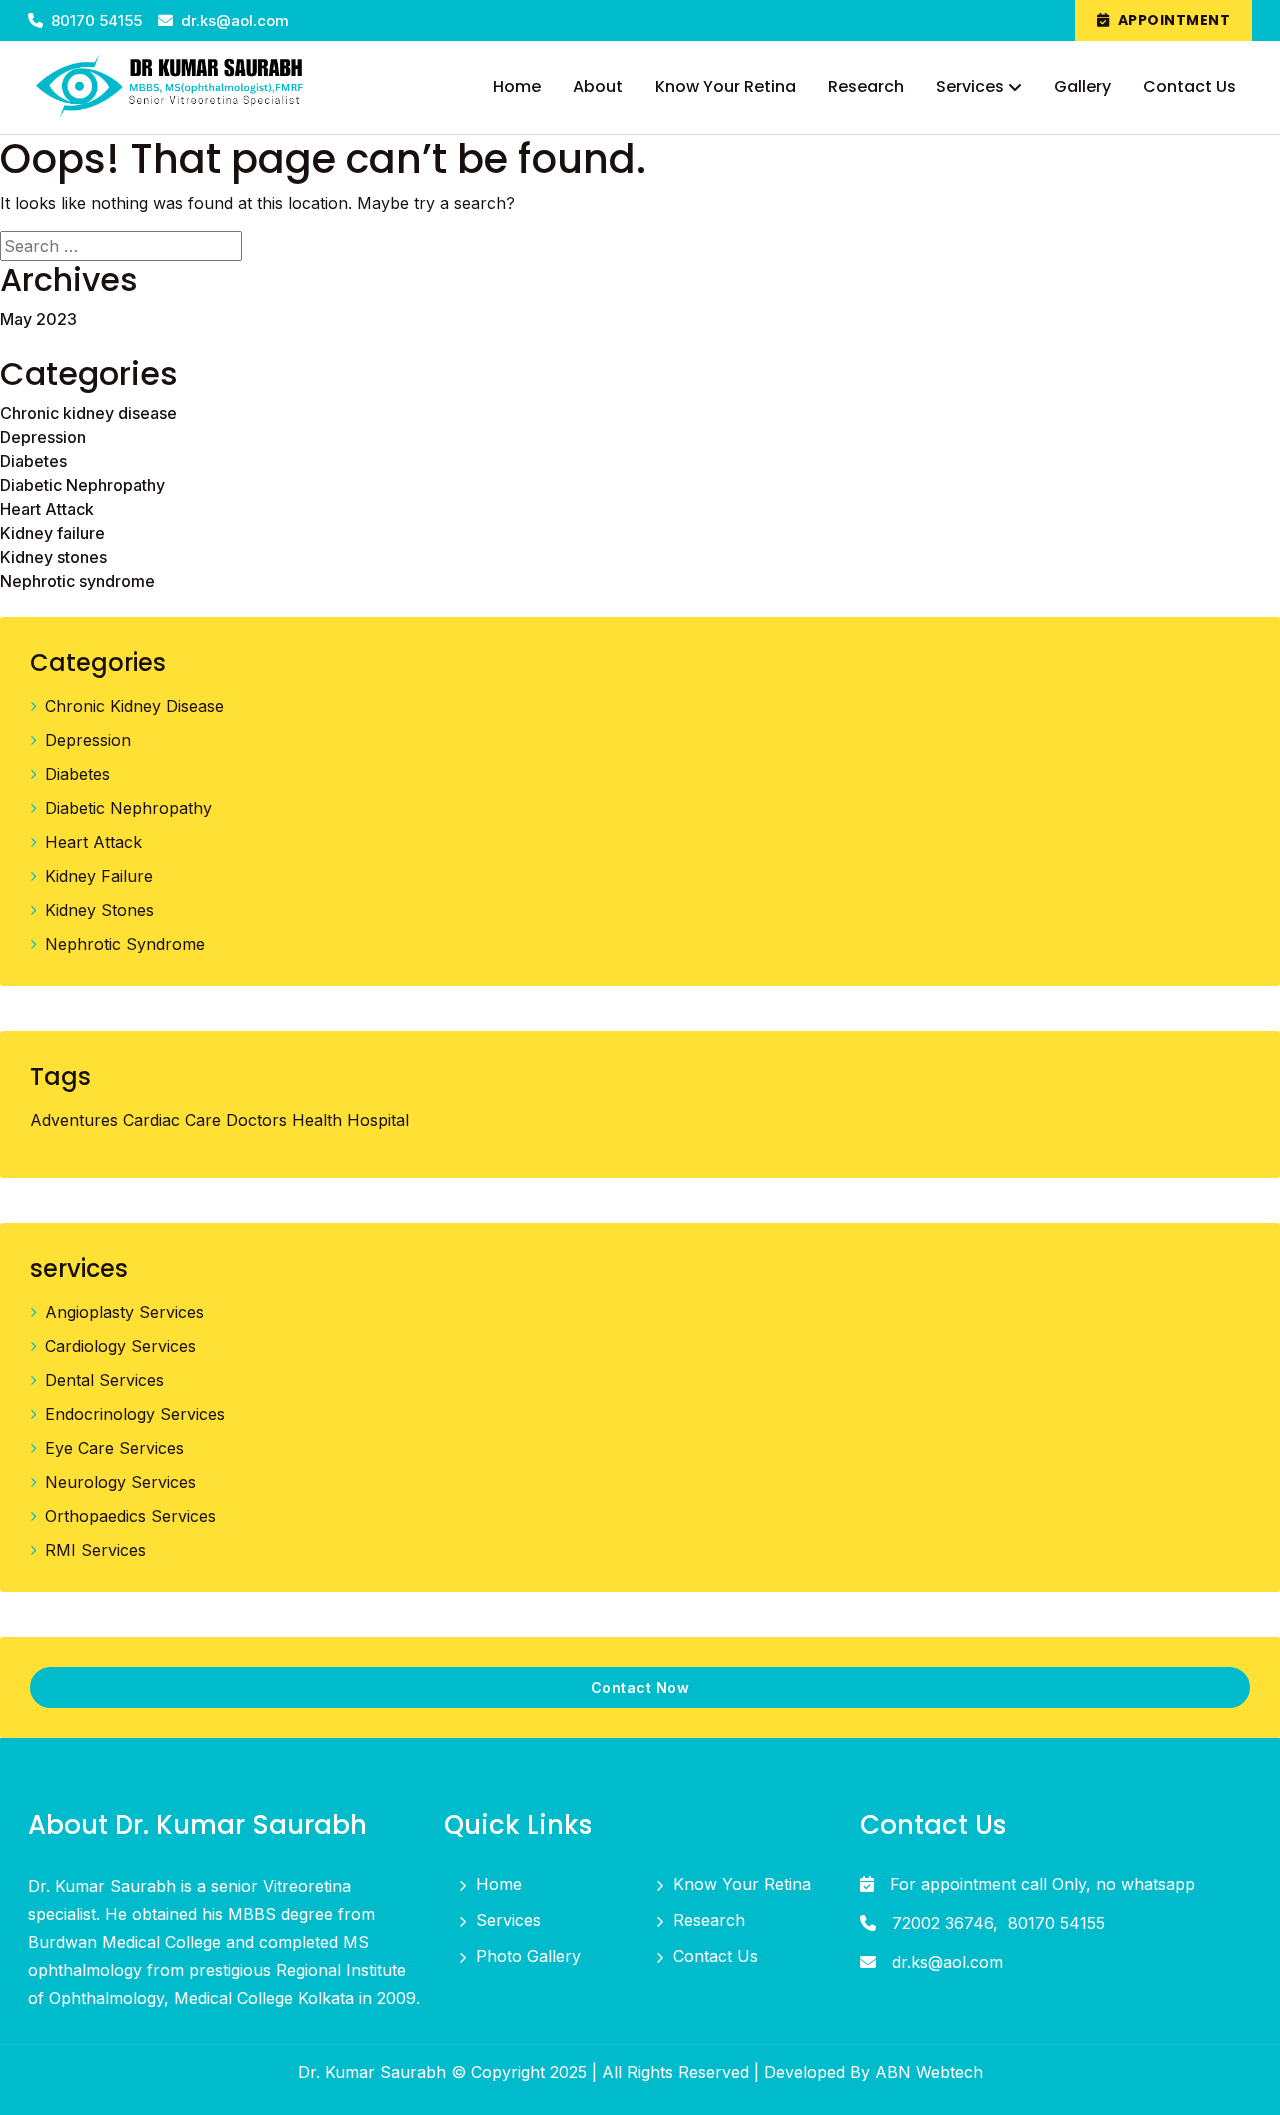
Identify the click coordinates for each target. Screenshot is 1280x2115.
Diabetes (33, 461)
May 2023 (38, 319)
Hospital (378, 1120)
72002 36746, (945, 1923)
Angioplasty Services (124, 1312)
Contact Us (715, 1956)
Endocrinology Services (135, 1414)
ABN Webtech (929, 2072)
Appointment (1174, 20)
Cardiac (151, 1120)
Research (709, 1920)
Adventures (74, 1120)
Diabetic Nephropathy (82, 485)
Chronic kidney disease (88, 413)
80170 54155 (98, 20)
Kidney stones (53, 557)
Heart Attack (47, 509)
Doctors (256, 1120)
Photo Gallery (528, 1956)
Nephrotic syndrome (77, 581)
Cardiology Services (120, 1346)
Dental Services (104, 1380)
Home (499, 1884)
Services (508, 1920)
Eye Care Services (114, 1448)
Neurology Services (120, 1482)
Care (203, 1120)
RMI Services (95, 1550)
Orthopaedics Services (130, 1516)
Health (317, 1120)
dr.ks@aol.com (235, 20)
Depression (43, 437)
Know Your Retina (742, 1884)
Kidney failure (52, 533)
